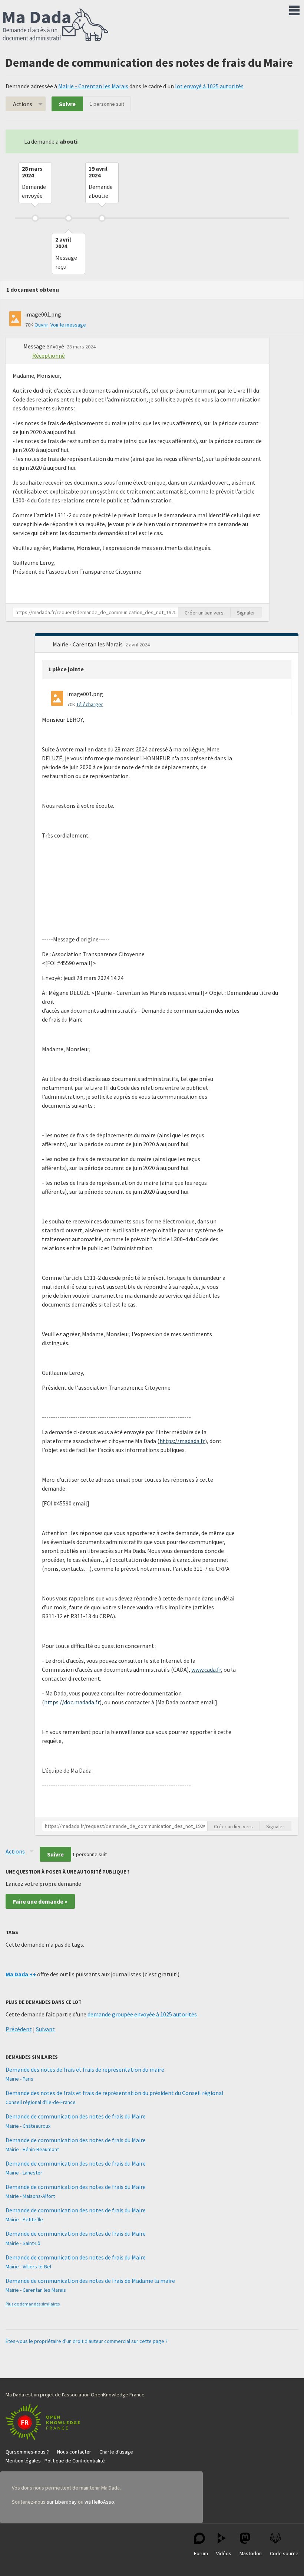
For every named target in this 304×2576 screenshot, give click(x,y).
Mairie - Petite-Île (24, 2219)
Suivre (67, 104)
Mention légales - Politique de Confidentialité (55, 2461)
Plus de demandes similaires (33, 2304)
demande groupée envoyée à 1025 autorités (142, 2014)
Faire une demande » (40, 1901)
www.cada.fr (206, 1669)
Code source (284, 2553)
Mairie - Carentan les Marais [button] (88, 644)
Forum (201, 2553)
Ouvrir (41, 325)
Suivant (45, 2029)
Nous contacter (74, 2452)
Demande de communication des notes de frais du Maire (76, 2116)
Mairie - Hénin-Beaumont (32, 2149)
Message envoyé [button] (44, 346)
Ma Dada (56, 25)
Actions (23, 104)
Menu (294, 9)
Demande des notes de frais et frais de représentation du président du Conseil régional (115, 2093)
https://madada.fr (182, 1441)
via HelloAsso (99, 2502)
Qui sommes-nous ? (27, 2452)
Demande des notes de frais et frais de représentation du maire (85, 2069)
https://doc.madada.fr (72, 1702)
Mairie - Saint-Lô (23, 2243)
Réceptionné (49, 355)
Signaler (246, 613)
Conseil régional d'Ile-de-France (41, 2102)
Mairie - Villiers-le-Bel (28, 2267)
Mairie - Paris (19, 2079)
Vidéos (224, 2553)
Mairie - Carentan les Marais (93, 86)
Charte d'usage (116, 2452)
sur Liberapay (62, 2502)
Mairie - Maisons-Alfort (30, 2196)
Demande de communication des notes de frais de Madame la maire (90, 2281)
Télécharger (90, 704)
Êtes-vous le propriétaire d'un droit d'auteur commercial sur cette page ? (87, 2341)
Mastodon (251, 2553)
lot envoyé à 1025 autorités (209, 86)
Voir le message (68, 325)
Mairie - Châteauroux (28, 2126)
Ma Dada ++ (21, 1974)
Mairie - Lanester (24, 2173)
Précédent (19, 2029)
